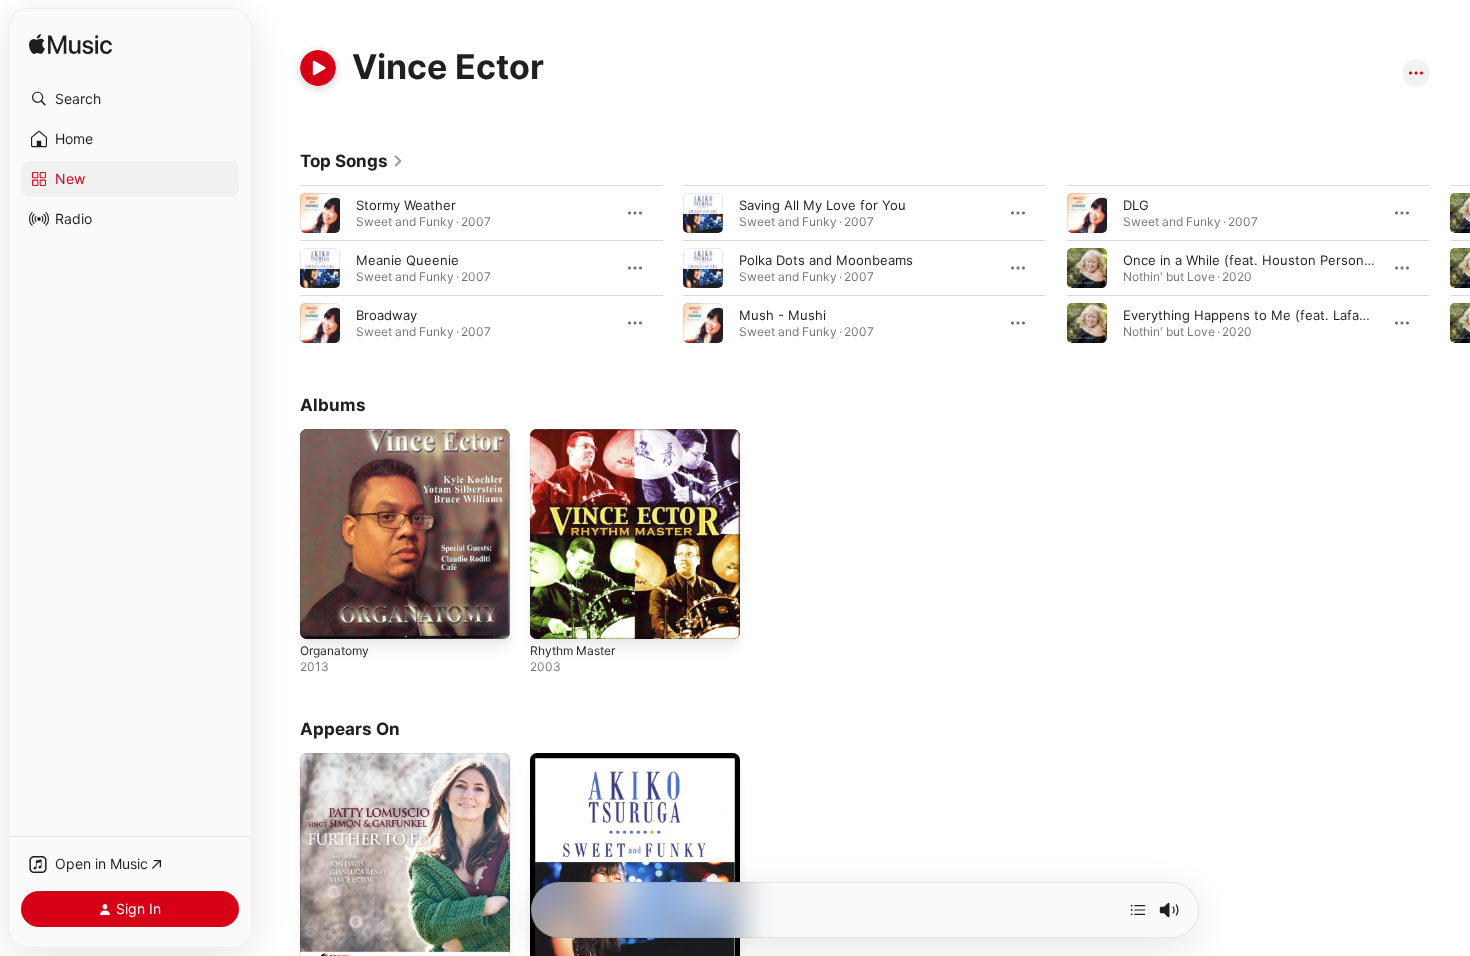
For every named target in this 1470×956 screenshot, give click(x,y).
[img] (70, 45)
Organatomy (338, 437)
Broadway (386, 315)
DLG (1136, 205)
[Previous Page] (280, 268)
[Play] (318, 68)
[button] (130, 99)
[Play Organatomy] (325, 614)
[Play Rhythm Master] (555, 614)
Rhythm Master (577, 437)
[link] (352, 161)
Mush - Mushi (782, 315)
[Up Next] (1138, 910)
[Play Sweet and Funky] (555, 938)
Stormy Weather (406, 205)
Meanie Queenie (407, 260)
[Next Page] (1450, 268)
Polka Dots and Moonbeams (826, 260)
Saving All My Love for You (822, 205)
